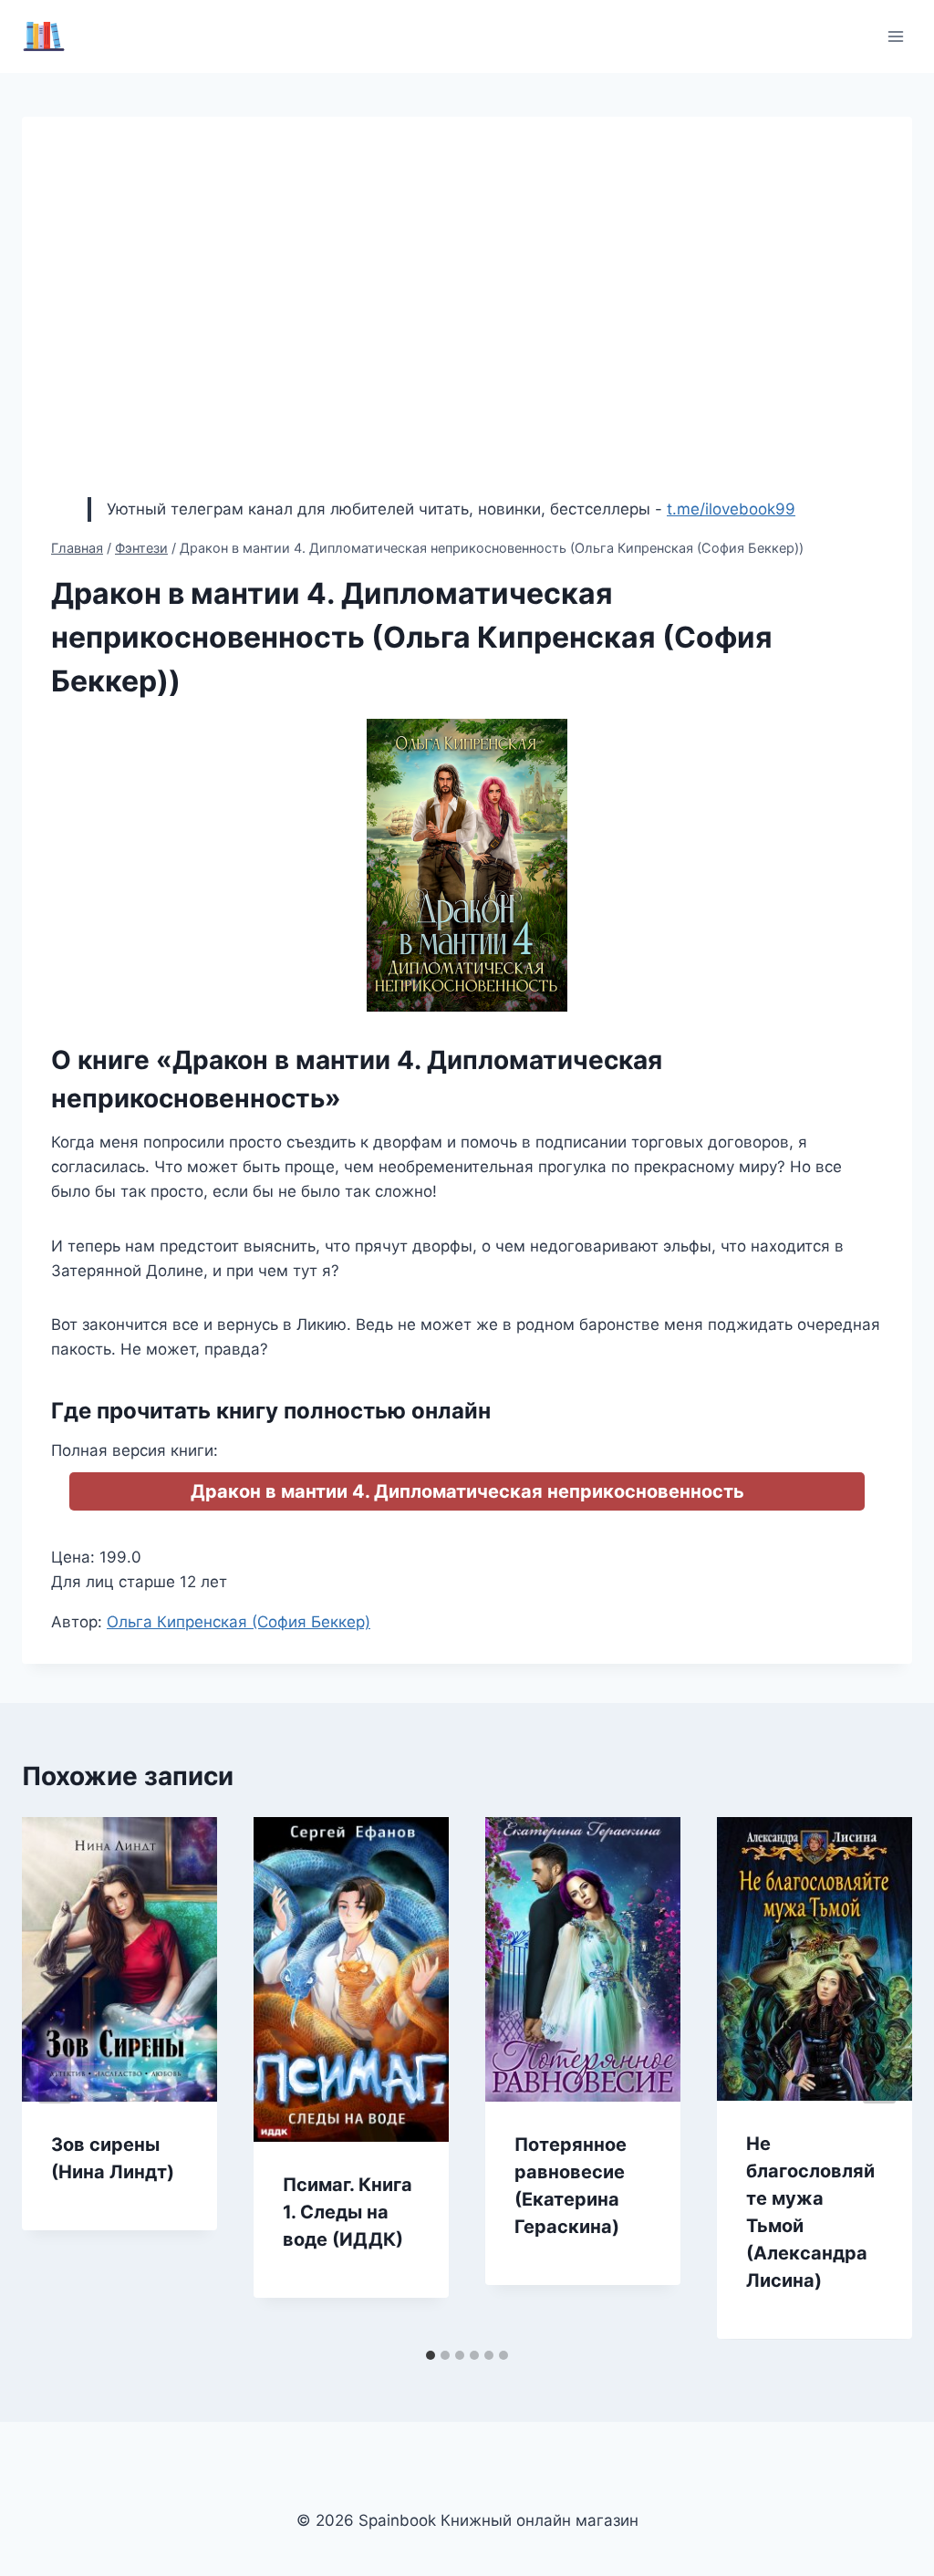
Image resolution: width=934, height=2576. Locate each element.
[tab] (431, 2355)
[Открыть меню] (895, 36)
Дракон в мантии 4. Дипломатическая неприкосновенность (467, 1491)
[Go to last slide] (55, 2079)
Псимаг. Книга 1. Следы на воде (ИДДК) (348, 2212)
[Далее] (879, 2079)
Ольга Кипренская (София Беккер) (239, 1622)
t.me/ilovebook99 (731, 509)
